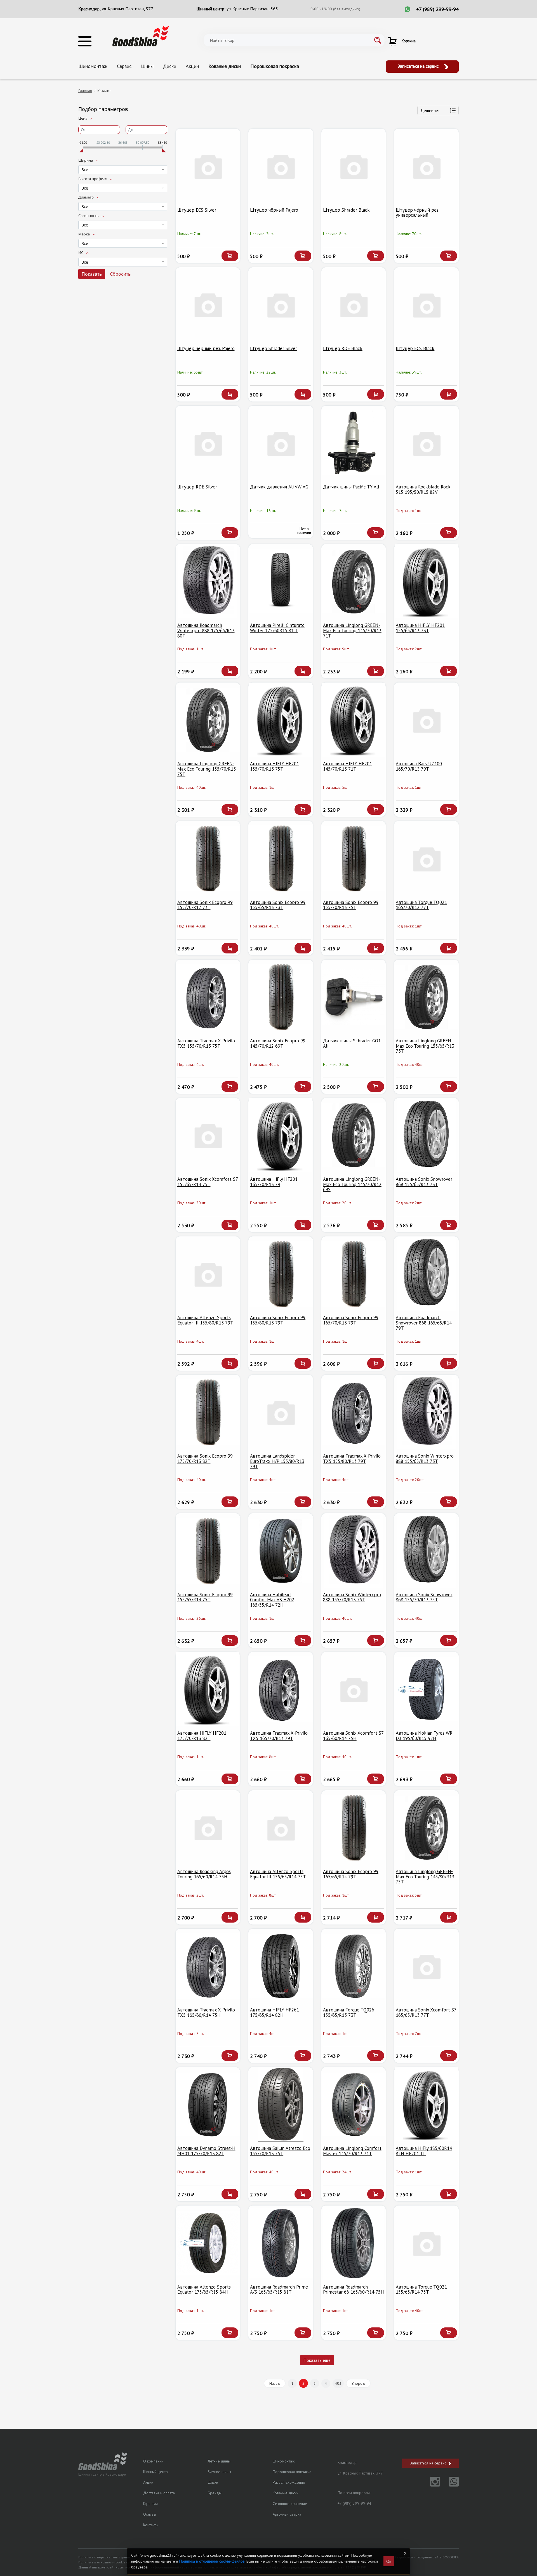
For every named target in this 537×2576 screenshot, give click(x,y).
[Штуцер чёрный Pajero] (281, 166)
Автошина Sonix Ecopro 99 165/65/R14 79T (351, 1874)
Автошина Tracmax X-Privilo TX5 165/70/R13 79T (279, 1736)
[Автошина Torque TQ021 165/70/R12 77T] (426, 858)
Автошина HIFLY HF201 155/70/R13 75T (275, 766)
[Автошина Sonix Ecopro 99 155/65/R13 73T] (281, 858)
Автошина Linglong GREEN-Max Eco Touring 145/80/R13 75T (425, 1877)
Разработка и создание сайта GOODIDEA (427, 2557)
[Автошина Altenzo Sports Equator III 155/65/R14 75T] (281, 1828)
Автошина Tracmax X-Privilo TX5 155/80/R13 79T (352, 1459)
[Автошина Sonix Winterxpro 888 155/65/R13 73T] (426, 1412)
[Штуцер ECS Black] (426, 305)
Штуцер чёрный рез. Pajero (206, 348)
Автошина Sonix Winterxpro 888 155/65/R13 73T (425, 1459)
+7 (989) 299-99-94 (437, 9)
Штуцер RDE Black (343, 348)
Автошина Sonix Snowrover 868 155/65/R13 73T (424, 1182)
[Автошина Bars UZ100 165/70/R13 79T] (426, 720)
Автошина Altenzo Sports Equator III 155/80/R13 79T (205, 1320)
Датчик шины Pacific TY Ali (351, 487)
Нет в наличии (304, 531)
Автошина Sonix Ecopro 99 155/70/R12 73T (205, 905)
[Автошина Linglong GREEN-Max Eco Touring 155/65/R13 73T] (426, 997)
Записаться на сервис (419, 66)
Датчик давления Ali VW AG (279, 487)
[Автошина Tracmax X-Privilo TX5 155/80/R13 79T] (354, 1412)
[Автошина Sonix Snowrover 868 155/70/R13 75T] (426, 1551)
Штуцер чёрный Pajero (274, 210)
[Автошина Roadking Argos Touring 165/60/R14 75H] (208, 1828)
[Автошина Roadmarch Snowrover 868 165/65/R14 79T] (426, 1274)
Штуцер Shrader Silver (274, 348)
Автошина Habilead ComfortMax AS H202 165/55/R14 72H (272, 1600)
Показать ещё (317, 2360)
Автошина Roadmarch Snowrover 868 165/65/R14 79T (424, 1323)
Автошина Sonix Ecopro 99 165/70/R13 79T (351, 1320)
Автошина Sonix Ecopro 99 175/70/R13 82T (205, 1459)
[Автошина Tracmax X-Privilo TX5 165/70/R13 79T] (281, 1689)
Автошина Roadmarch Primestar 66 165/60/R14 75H (354, 2290)
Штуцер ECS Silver (197, 210)
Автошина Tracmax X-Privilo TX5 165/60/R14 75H (206, 2012)
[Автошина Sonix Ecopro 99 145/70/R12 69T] (281, 997)
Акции (192, 66)
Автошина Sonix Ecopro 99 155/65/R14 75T (205, 1597)
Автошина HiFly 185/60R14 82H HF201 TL (424, 2151)
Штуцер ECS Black (415, 348)
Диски (170, 66)
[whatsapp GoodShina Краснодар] (450, 2485)
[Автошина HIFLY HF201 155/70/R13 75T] (281, 720)
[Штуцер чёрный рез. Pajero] (208, 305)
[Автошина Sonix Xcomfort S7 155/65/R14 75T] (208, 1135)
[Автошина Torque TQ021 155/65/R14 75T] (426, 2243)
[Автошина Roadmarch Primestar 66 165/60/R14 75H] (354, 2243)
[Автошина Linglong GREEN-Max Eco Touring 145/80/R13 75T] (426, 1828)
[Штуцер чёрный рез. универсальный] (426, 166)
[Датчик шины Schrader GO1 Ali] (354, 997)
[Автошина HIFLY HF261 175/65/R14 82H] (281, 1966)
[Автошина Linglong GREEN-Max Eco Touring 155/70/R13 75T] (208, 720)
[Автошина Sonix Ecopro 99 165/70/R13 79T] (354, 1274)
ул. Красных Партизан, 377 (128, 9)
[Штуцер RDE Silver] (208, 443)
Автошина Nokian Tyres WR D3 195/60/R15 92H (424, 1736)
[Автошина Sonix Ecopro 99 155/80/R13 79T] (281, 1274)
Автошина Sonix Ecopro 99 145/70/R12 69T (278, 1043)
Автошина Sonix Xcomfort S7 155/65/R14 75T (208, 1182)
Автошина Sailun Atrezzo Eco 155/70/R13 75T (280, 2151)
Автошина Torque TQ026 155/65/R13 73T (349, 2012)
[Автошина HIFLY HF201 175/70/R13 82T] (208, 1689)
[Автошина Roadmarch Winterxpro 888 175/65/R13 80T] (208, 581)
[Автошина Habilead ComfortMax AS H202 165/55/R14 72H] (281, 1551)
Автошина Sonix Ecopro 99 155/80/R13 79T (278, 1320)
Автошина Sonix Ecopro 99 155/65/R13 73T (278, 905)
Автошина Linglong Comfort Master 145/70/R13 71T (352, 2151)
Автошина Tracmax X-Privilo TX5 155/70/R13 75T (206, 1043)
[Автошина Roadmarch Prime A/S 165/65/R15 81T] (281, 2243)
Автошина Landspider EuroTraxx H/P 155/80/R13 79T (277, 1461)
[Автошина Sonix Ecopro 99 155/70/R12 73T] (208, 858)
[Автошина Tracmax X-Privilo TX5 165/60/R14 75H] (208, 1966)
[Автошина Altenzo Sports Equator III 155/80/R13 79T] (208, 1274)
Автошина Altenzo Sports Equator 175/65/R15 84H (204, 2290)
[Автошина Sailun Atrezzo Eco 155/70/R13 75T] (281, 2104)
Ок (389, 2561)
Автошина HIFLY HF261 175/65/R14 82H (275, 2012)
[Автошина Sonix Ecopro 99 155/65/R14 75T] (208, 1551)
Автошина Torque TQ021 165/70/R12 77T (421, 905)
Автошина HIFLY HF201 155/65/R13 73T (420, 628)
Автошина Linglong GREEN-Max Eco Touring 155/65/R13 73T (425, 1046)
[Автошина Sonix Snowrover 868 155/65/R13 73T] (426, 1135)
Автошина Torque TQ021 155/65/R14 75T (421, 2290)
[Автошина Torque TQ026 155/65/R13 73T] (354, 1966)
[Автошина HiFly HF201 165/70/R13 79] (281, 1135)
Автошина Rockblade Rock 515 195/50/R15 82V (423, 489)
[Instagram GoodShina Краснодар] (432, 2485)
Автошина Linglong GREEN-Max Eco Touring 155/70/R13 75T (207, 769)
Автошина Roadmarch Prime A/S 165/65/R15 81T (279, 2290)
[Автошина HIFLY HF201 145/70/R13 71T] (354, 720)
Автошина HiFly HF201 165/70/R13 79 (274, 1182)
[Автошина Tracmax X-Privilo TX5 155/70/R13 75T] (208, 997)
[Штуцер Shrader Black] (354, 166)
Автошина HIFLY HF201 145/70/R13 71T (348, 766)
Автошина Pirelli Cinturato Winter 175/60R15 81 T (277, 628)
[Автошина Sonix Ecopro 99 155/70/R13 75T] (354, 858)
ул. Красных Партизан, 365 (252, 9)
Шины (147, 66)
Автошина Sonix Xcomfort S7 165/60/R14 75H (353, 1736)
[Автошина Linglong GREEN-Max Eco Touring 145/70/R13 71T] (354, 581)
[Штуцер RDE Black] (354, 305)
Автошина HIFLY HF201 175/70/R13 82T (202, 1736)
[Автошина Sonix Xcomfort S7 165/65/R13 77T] (426, 1966)
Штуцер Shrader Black (346, 210)
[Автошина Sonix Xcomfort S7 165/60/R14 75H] (354, 1689)
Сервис (124, 66)
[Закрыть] (405, 2553)
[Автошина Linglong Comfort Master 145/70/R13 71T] (354, 2104)
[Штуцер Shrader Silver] (281, 305)
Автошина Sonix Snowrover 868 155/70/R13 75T (424, 1597)
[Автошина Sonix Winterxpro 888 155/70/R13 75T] (354, 1551)
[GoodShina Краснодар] (141, 36)
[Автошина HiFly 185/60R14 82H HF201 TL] (426, 2104)
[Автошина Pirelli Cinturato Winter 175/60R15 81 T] (281, 581)
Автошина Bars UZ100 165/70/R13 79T (419, 766)
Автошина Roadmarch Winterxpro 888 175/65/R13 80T (206, 630)
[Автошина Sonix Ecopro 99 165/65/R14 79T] (354, 1828)
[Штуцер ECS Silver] (208, 166)
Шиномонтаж (93, 66)
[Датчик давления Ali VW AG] (281, 443)
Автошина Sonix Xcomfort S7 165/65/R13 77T (426, 2012)
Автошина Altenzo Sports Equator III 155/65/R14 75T (278, 1874)
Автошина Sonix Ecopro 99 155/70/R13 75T (351, 905)
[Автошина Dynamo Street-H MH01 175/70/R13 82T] (208, 2104)
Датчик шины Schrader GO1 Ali (352, 1043)
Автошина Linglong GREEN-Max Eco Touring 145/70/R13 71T (352, 630)
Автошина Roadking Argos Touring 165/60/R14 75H (204, 1874)
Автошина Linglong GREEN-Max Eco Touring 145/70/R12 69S (352, 1184)
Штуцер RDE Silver (197, 487)
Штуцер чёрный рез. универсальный (418, 213)
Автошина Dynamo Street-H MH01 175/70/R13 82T (206, 2151)
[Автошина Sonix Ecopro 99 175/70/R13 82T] (208, 1412)
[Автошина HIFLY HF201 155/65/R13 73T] (426, 581)
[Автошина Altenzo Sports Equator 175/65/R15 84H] (208, 2243)
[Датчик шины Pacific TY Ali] (354, 443)
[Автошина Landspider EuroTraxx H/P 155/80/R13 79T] (281, 1412)
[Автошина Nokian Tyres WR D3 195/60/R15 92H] (426, 1689)
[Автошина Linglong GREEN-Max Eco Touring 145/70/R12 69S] (354, 1135)
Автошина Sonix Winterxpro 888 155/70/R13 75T (352, 1597)
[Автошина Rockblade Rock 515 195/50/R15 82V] (426, 443)
